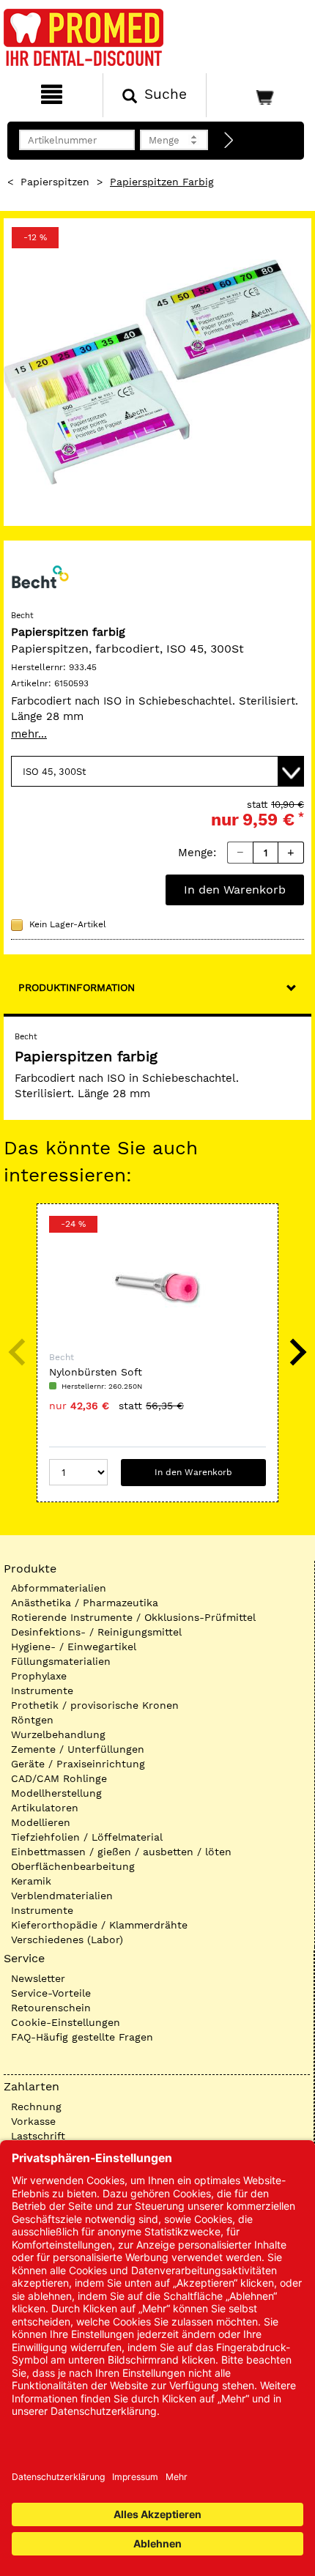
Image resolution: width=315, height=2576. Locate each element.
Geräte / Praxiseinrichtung (78, 1764)
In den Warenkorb (235, 890)
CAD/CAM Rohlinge (59, 1778)
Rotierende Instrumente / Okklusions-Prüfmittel (133, 1617)
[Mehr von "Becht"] (40, 576)
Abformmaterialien (59, 1588)
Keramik (31, 1881)
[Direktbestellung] (229, 141)
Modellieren (41, 1822)
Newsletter (38, 1978)
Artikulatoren (45, 1808)
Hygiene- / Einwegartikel (74, 1647)
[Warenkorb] (259, 95)
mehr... (29, 734)
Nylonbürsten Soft (96, 1372)
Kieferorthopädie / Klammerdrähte (99, 1925)
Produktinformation (77, 987)
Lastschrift (38, 2136)
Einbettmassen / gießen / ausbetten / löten (121, 1852)
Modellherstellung (56, 1793)
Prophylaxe (39, 1676)
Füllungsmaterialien (61, 1661)
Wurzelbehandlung (58, 1734)
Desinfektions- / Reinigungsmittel (96, 1632)
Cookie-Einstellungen (66, 2022)
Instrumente (42, 1690)
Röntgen (32, 1720)
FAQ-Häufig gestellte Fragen (82, 2037)
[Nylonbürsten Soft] (157, 1288)
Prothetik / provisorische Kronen (95, 1705)
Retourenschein (51, 2008)
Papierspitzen (55, 182)
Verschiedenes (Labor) (67, 1940)
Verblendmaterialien (62, 1896)
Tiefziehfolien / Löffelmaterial (87, 1837)
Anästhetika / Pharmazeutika (85, 1603)
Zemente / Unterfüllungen (78, 1749)
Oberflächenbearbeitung (73, 1866)
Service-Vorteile (51, 1993)
